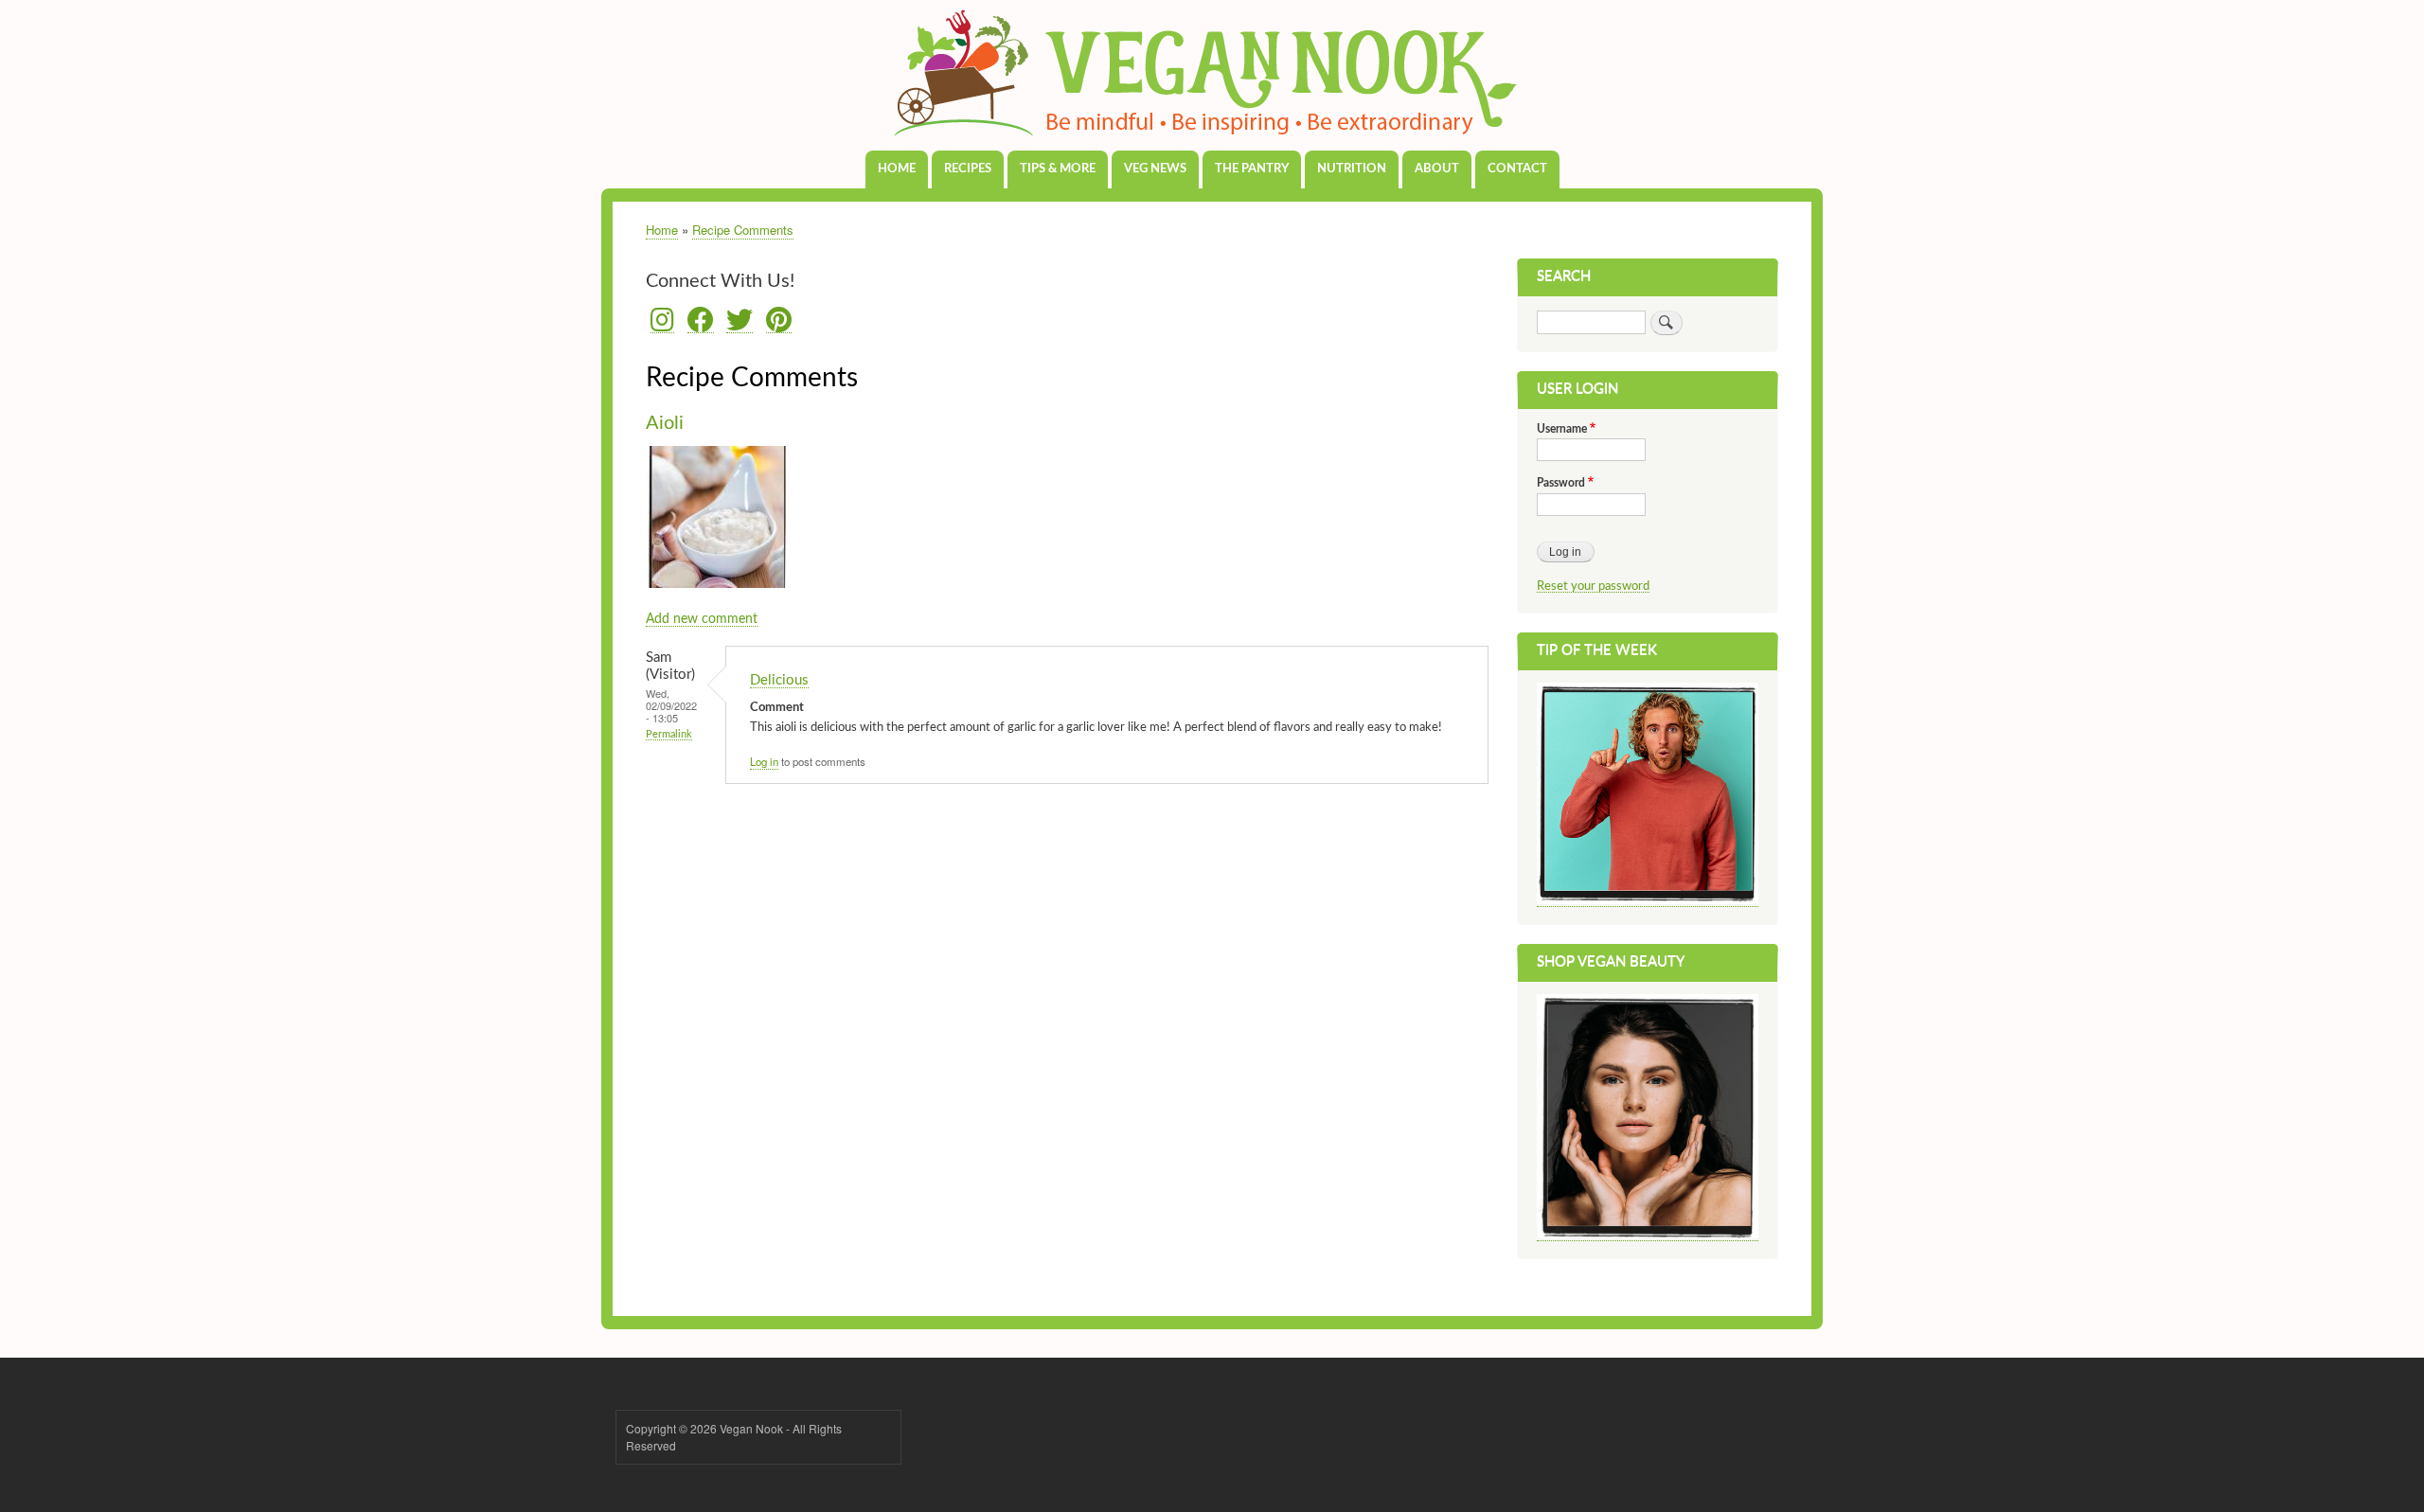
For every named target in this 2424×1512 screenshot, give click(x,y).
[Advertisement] (1067, 934)
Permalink (669, 734)
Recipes (968, 169)
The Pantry (1252, 169)
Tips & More (1058, 169)
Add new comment (702, 619)
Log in (764, 761)
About (1437, 169)
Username (1562, 429)
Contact (1517, 169)
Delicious (779, 680)
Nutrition (1352, 169)
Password (1561, 483)
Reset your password (1593, 586)
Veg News (1155, 169)
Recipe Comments (743, 230)
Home (897, 169)
